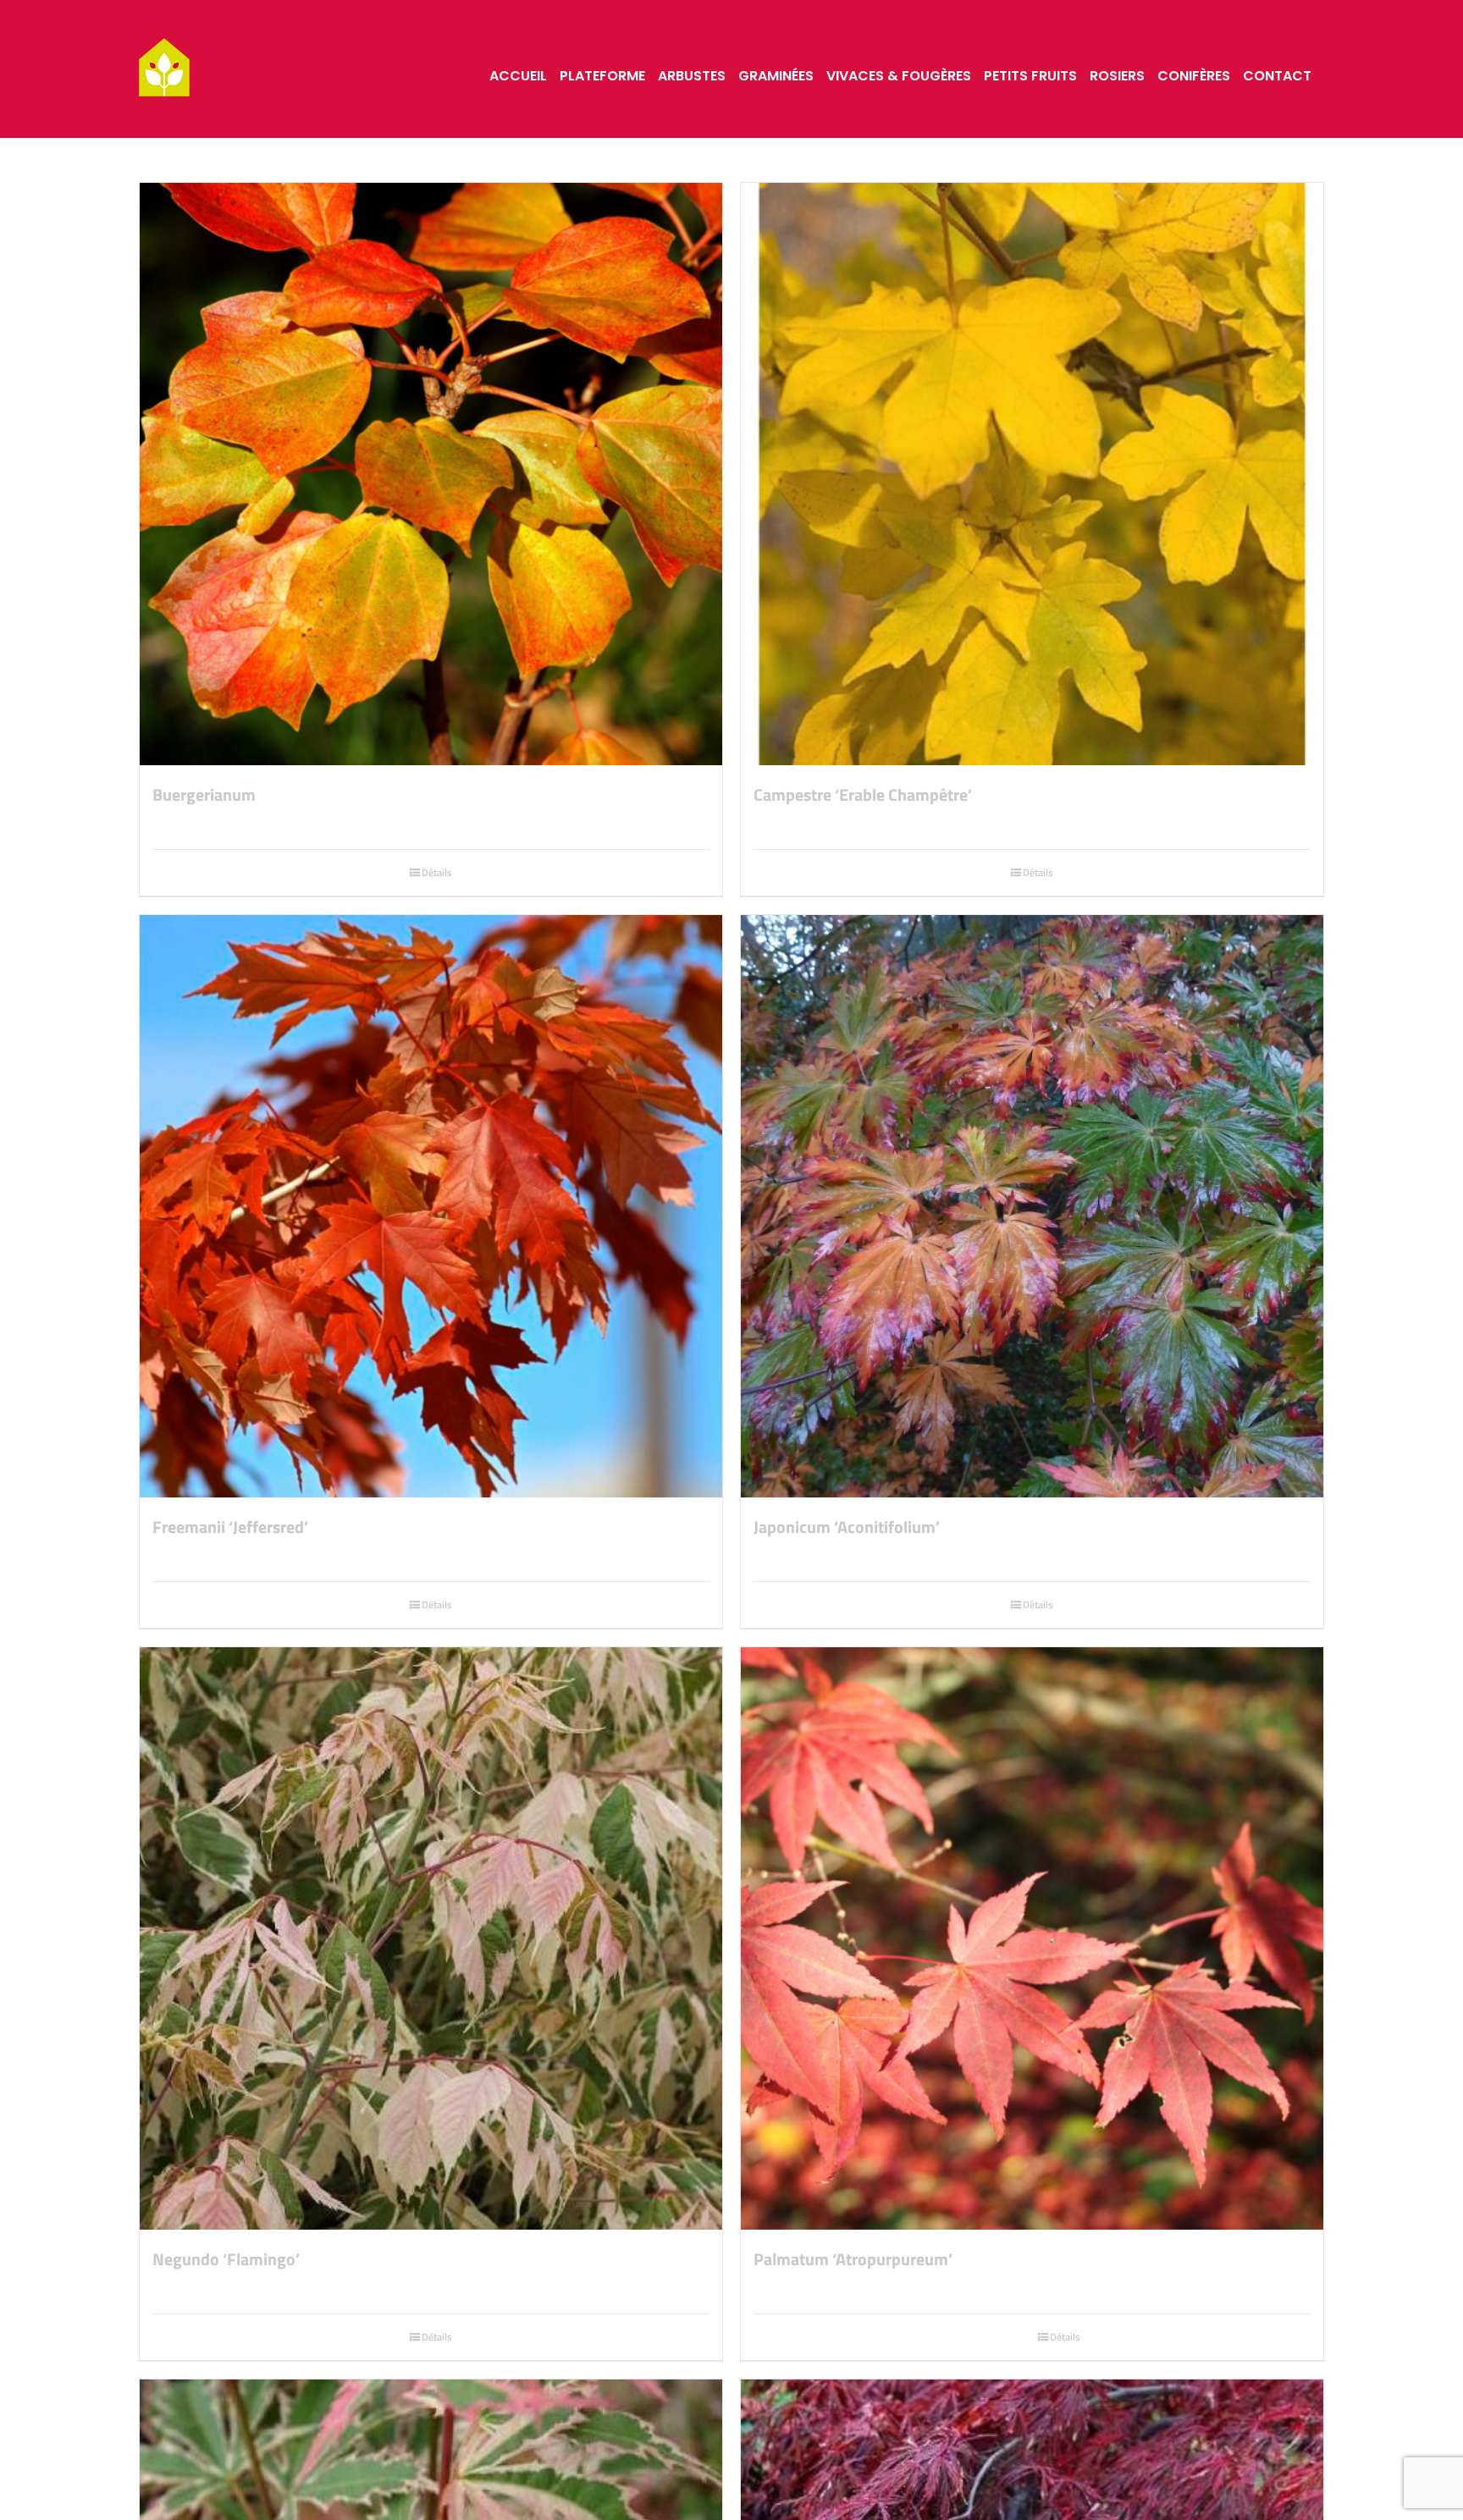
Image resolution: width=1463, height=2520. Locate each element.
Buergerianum (204, 795)
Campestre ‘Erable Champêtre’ (863, 795)
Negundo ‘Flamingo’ (226, 2259)
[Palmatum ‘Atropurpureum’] (1032, 1938)
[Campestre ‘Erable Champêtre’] (1032, 474)
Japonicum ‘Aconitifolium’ (847, 1527)
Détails (437, 872)
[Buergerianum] (431, 474)
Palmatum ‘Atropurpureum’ (853, 2259)
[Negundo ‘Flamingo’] (431, 1938)
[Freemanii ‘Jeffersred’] (431, 1206)
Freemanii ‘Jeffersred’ (230, 1527)
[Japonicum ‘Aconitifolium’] (1032, 1206)
